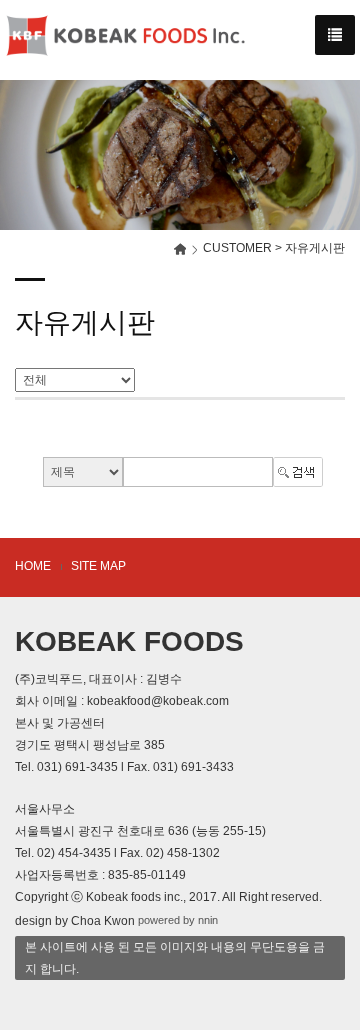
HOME (33, 566)
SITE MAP (98, 566)
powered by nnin (178, 920)
